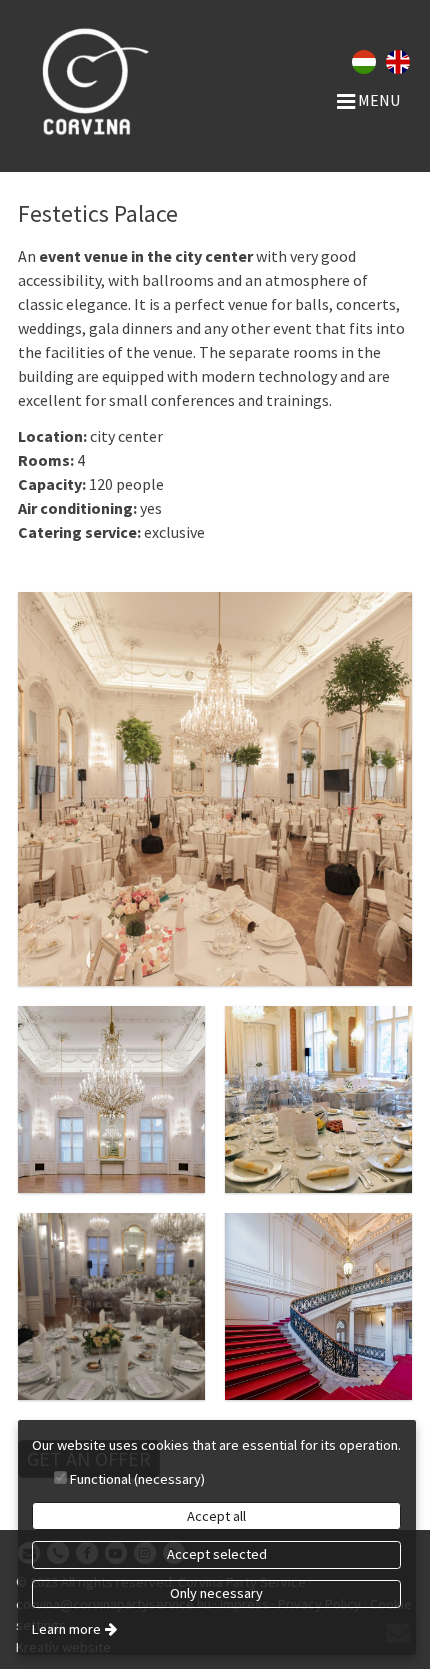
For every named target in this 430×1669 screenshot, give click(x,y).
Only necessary (216, 1593)
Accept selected (217, 1554)
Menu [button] (377, 100)
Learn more (66, 1629)
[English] (397, 60)
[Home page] (88, 80)
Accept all (216, 1516)
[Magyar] (363, 60)
